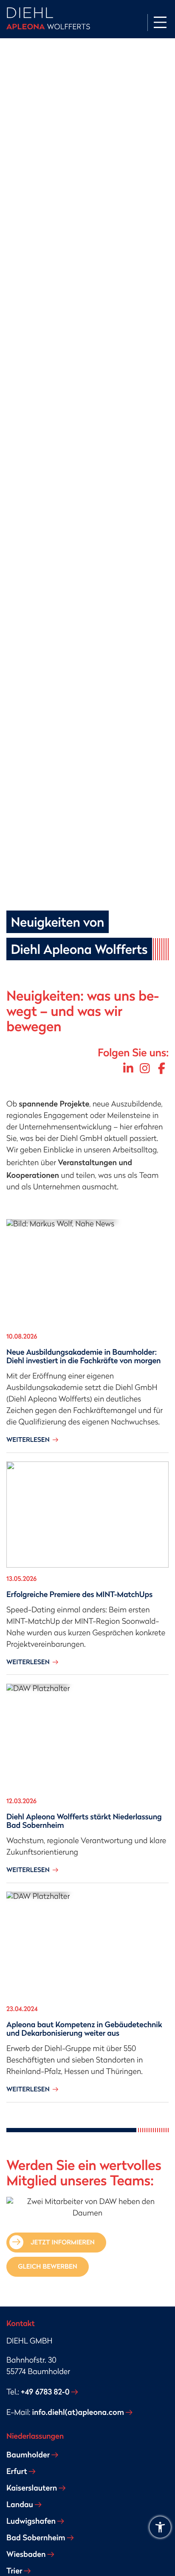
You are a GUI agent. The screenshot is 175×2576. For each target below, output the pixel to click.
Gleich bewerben (48, 2267)
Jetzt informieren (63, 2242)
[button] (160, 2527)
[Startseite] (48, 19)
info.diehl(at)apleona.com (78, 2412)
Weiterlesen (32, 1440)
